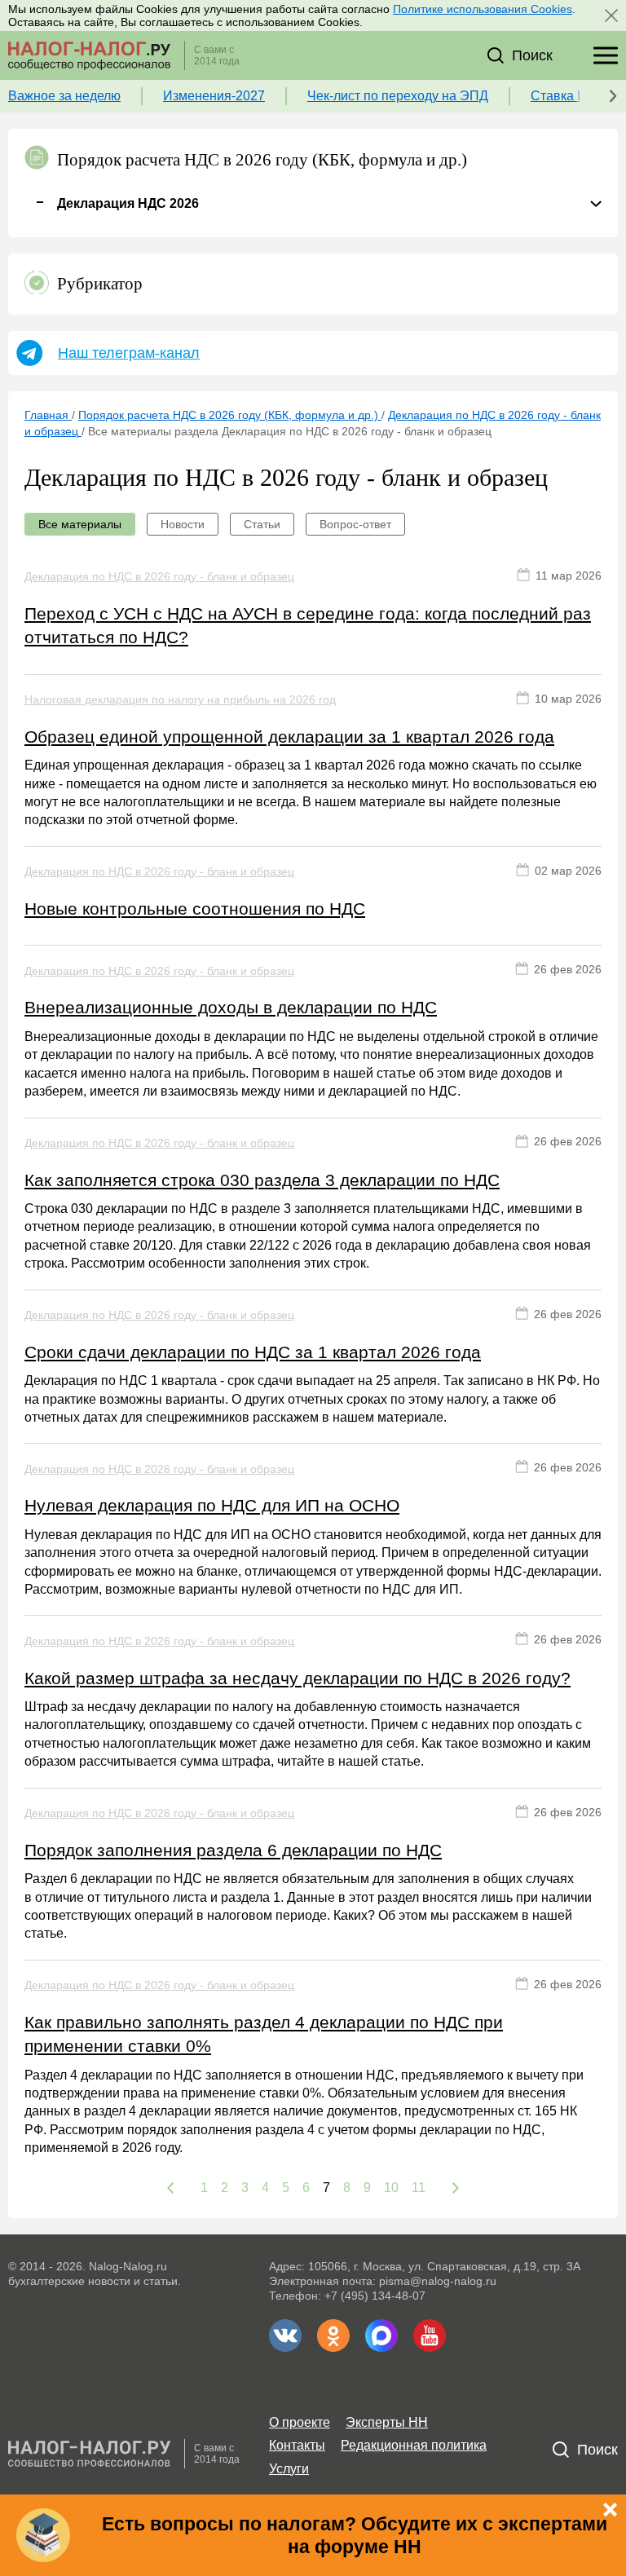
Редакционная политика (414, 2445)
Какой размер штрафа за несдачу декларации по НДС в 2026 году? (298, 1678)
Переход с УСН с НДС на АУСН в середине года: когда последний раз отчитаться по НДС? (308, 625)
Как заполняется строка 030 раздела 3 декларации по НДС (262, 1180)
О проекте (300, 2422)
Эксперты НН (387, 2422)
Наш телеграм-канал (129, 353)
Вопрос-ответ (355, 524)
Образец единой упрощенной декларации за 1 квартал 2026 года (289, 737)
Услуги (289, 2469)
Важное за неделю (64, 96)
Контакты (297, 2445)
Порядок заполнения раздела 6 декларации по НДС (233, 1850)
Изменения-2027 (214, 96)
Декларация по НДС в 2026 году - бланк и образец (159, 576)
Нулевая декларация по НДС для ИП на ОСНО (212, 1505)
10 (391, 2188)
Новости (183, 524)
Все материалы (80, 524)
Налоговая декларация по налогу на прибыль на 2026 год (180, 699)
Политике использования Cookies (483, 9)
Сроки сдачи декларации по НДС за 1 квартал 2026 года (253, 1352)
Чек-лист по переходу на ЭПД (398, 96)
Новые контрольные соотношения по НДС (195, 909)
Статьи (262, 524)
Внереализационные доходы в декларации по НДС (231, 1007)
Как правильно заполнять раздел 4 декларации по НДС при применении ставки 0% (264, 2034)
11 (419, 2188)
